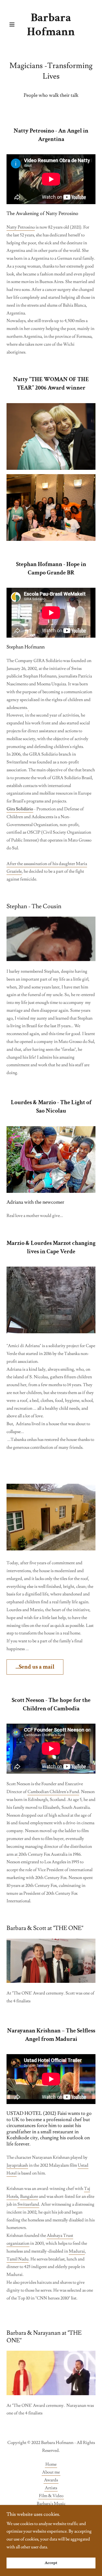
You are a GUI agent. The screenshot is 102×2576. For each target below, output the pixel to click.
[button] (13, 24)
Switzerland (28, 2204)
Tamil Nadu (18, 2259)
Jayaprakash (17, 2165)
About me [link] (51, 2472)
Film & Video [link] (51, 2496)
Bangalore (29, 2196)
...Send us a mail (35, 1667)
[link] (51, 25)
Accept (51, 2563)
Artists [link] (51, 2488)
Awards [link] (51, 2480)
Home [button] (51, 2464)
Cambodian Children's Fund (53, 1792)
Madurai (77, 2251)
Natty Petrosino (21, 227)
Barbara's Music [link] (51, 2504)
